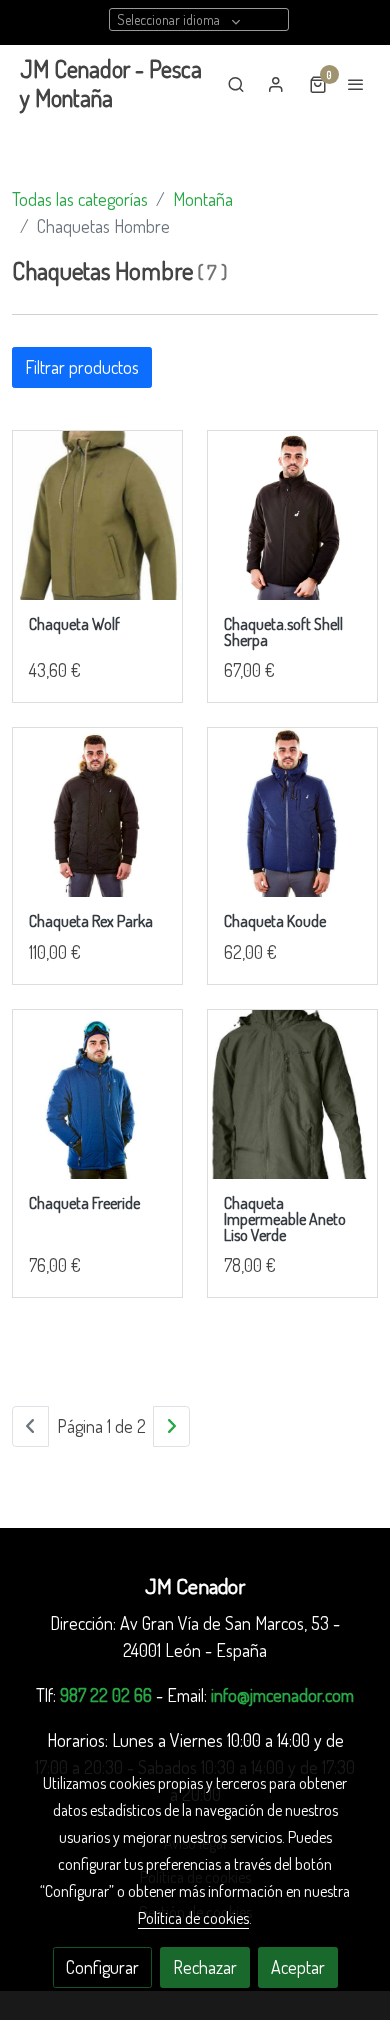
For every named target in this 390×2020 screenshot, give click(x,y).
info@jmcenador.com (282, 1695)
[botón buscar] (236, 84)
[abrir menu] (356, 84)
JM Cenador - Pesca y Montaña (111, 84)
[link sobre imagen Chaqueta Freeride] (97, 1094)
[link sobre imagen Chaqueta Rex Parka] (97, 812)
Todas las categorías (80, 199)
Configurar (102, 1967)
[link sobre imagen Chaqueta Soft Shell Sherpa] (292, 515)
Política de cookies (193, 1918)
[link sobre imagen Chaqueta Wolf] (97, 515)
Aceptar (298, 1967)
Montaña (203, 199)
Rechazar (205, 1967)
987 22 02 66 (106, 1695)
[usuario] (276, 84)
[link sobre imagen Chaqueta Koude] (292, 812)
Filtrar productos (82, 367)
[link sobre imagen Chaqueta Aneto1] (292, 1094)
